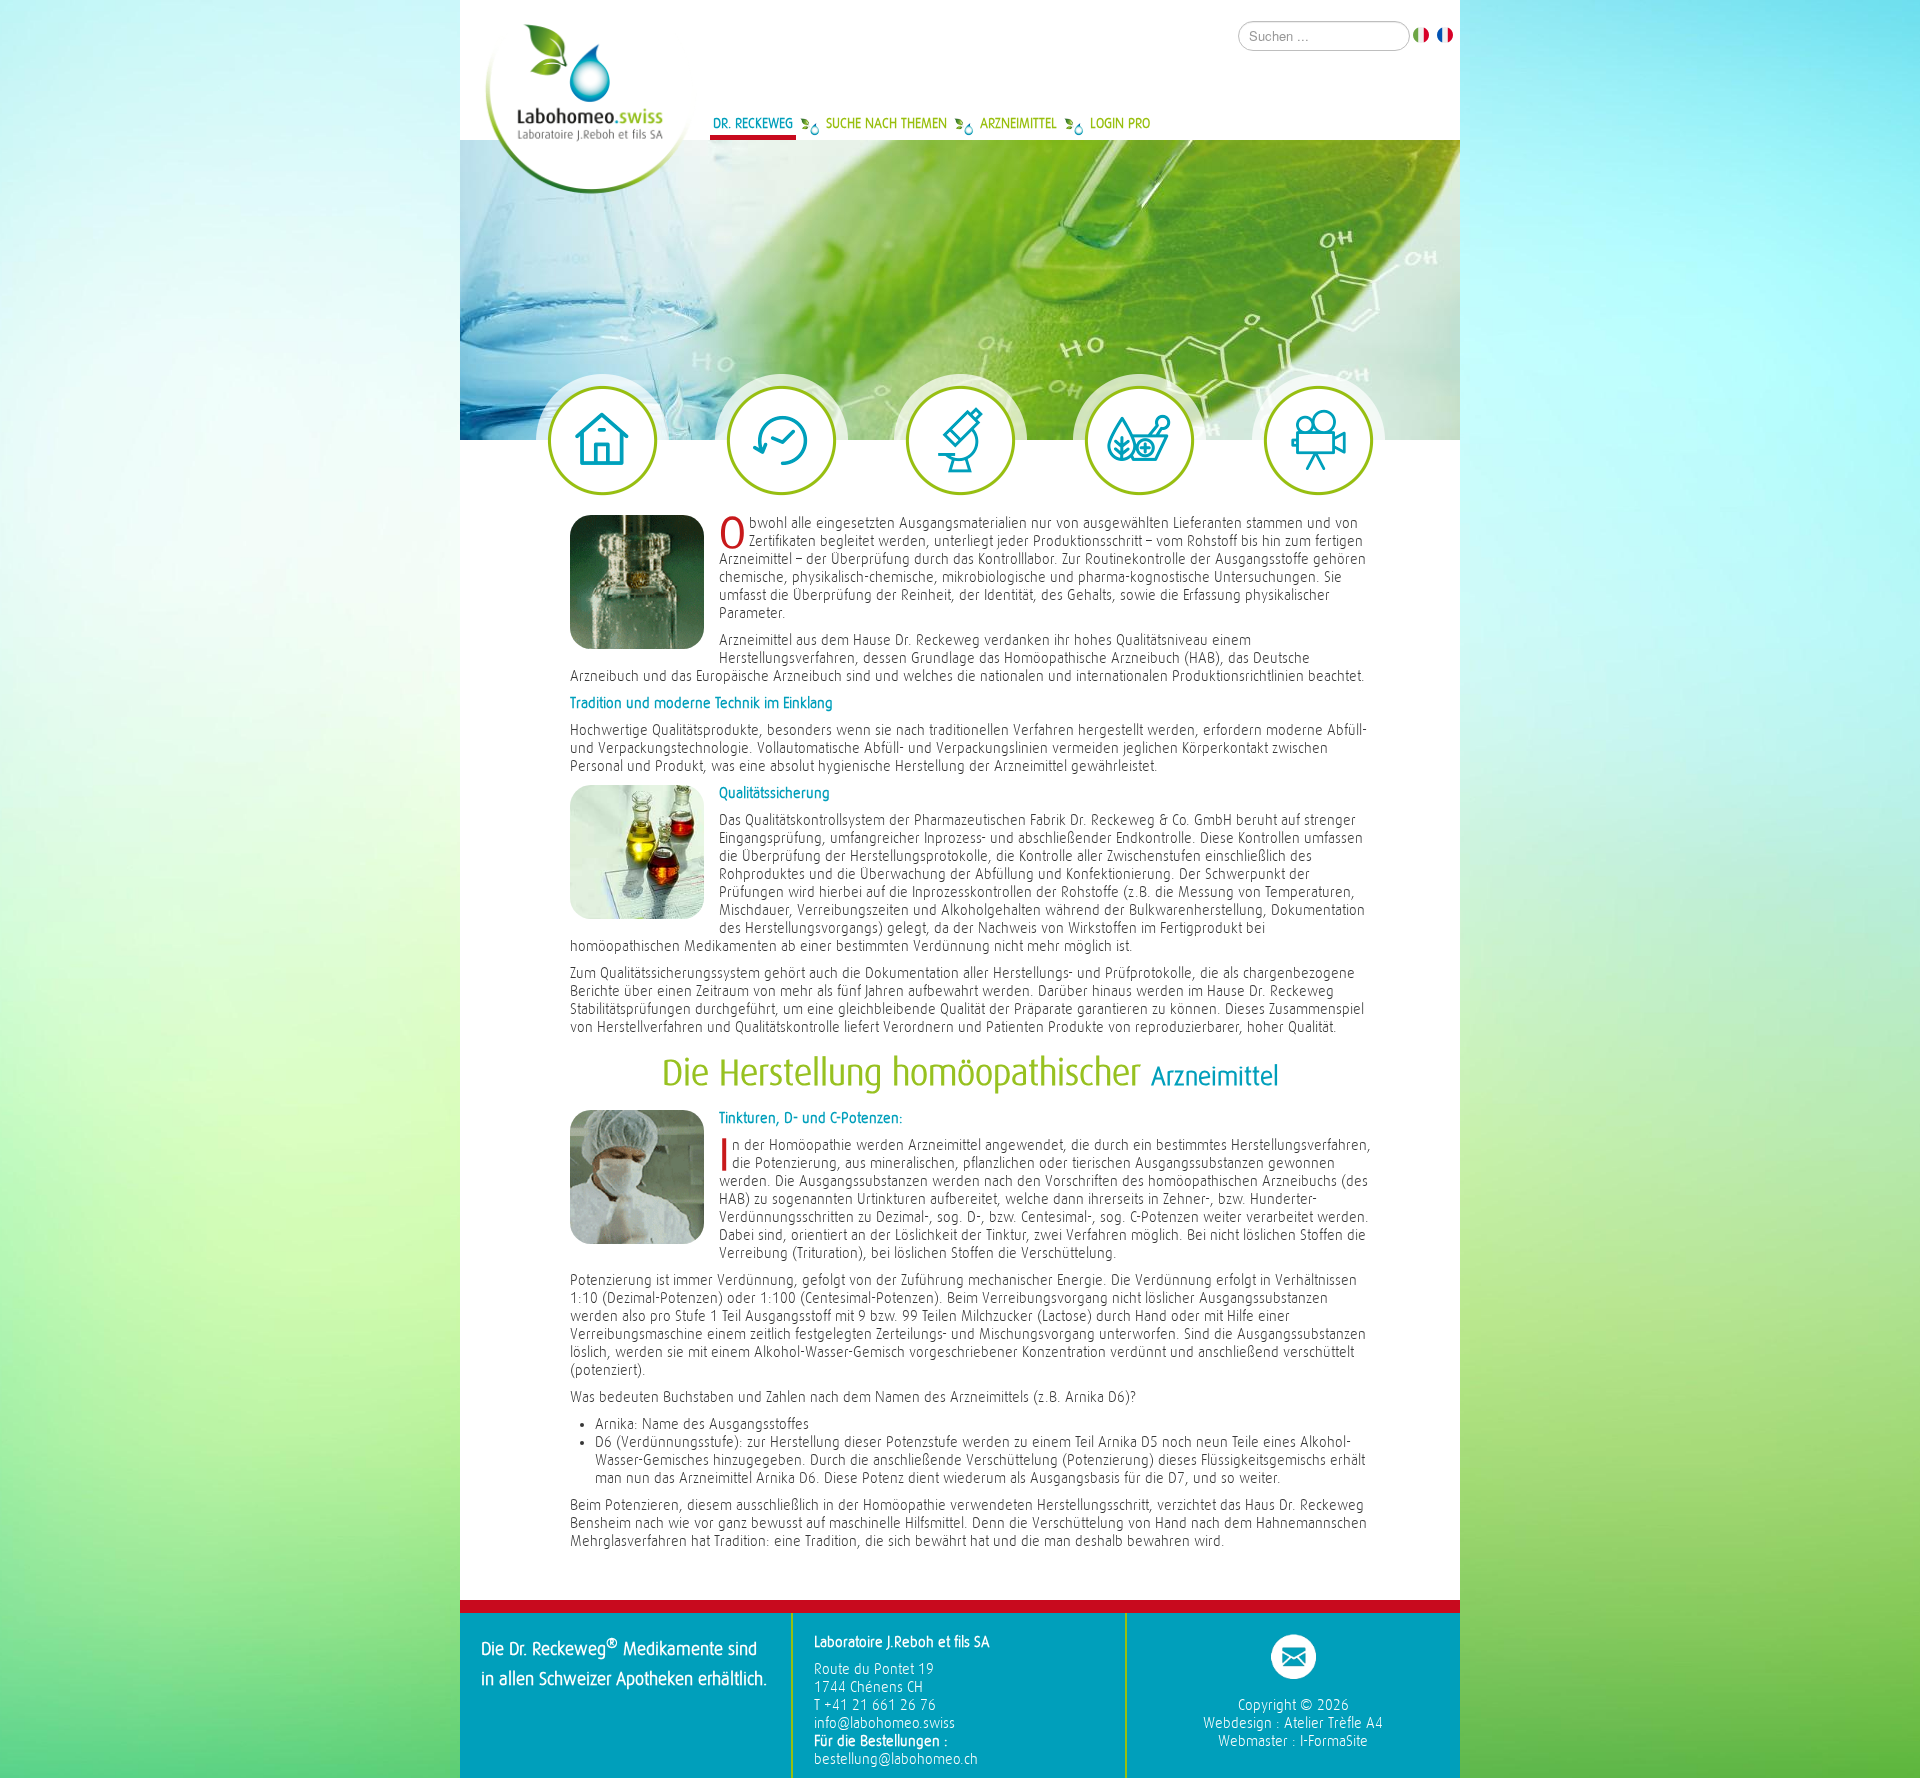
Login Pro (1120, 123)
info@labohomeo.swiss (884, 1723)
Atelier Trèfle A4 (1333, 1723)
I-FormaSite (1334, 1741)
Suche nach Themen (886, 123)
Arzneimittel (1018, 123)
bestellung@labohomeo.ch (896, 1759)
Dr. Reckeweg (753, 123)
